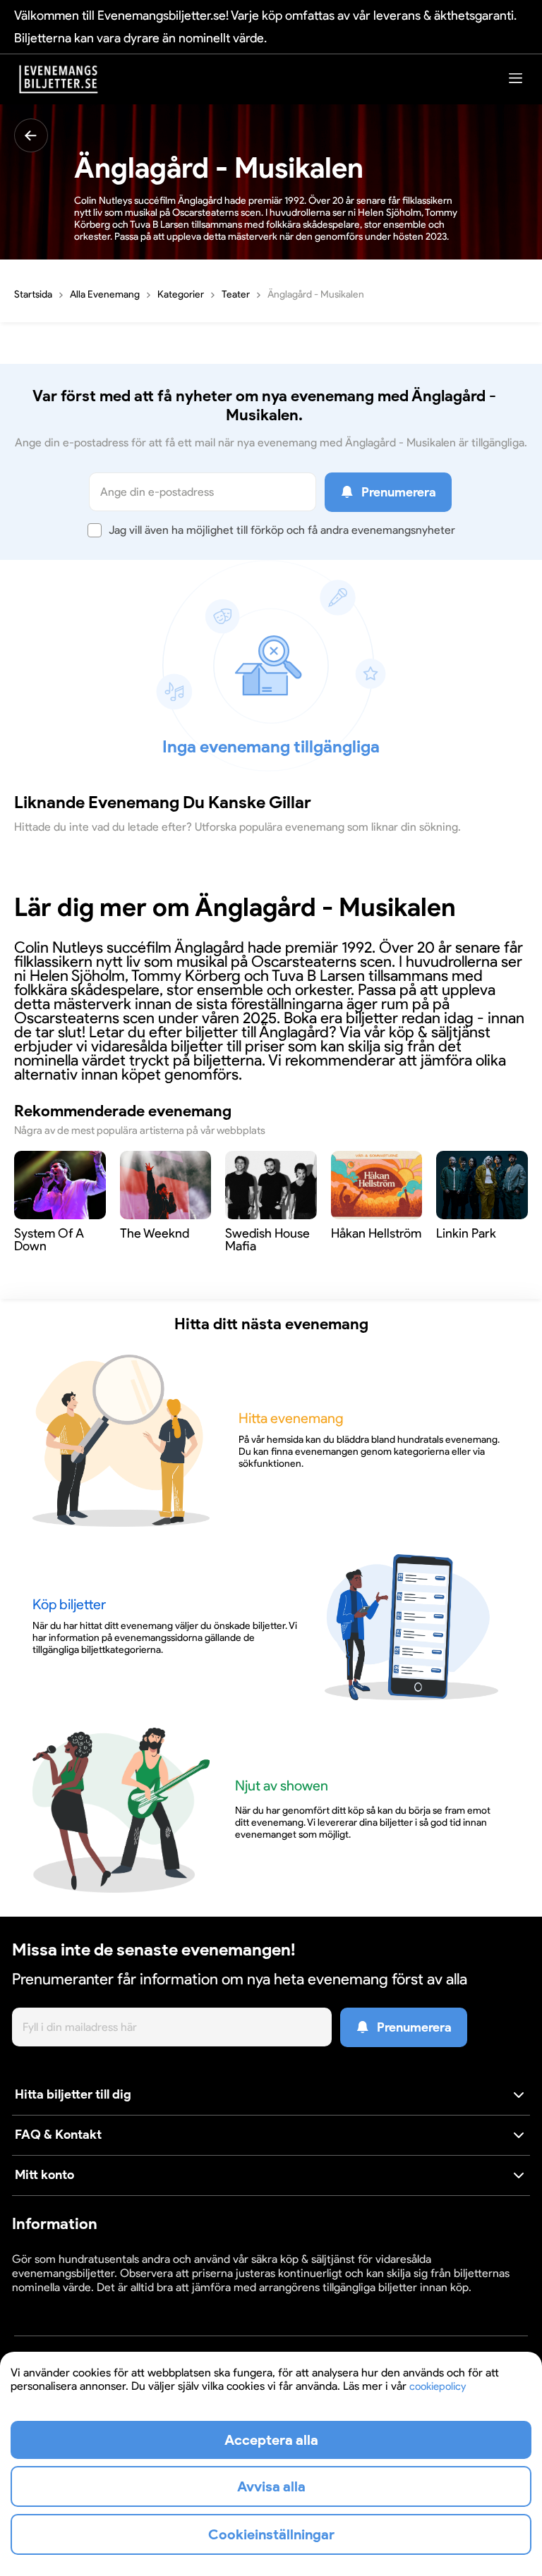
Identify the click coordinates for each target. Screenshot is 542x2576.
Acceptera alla (271, 2440)
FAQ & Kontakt (58, 2135)
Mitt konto (44, 2175)
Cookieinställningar (56, 2301)
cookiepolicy (438, 2386)
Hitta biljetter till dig (73, 2094)
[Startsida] (59, 79)
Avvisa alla (271, 2486)
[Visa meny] (516, 78)
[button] (271, 2095)
